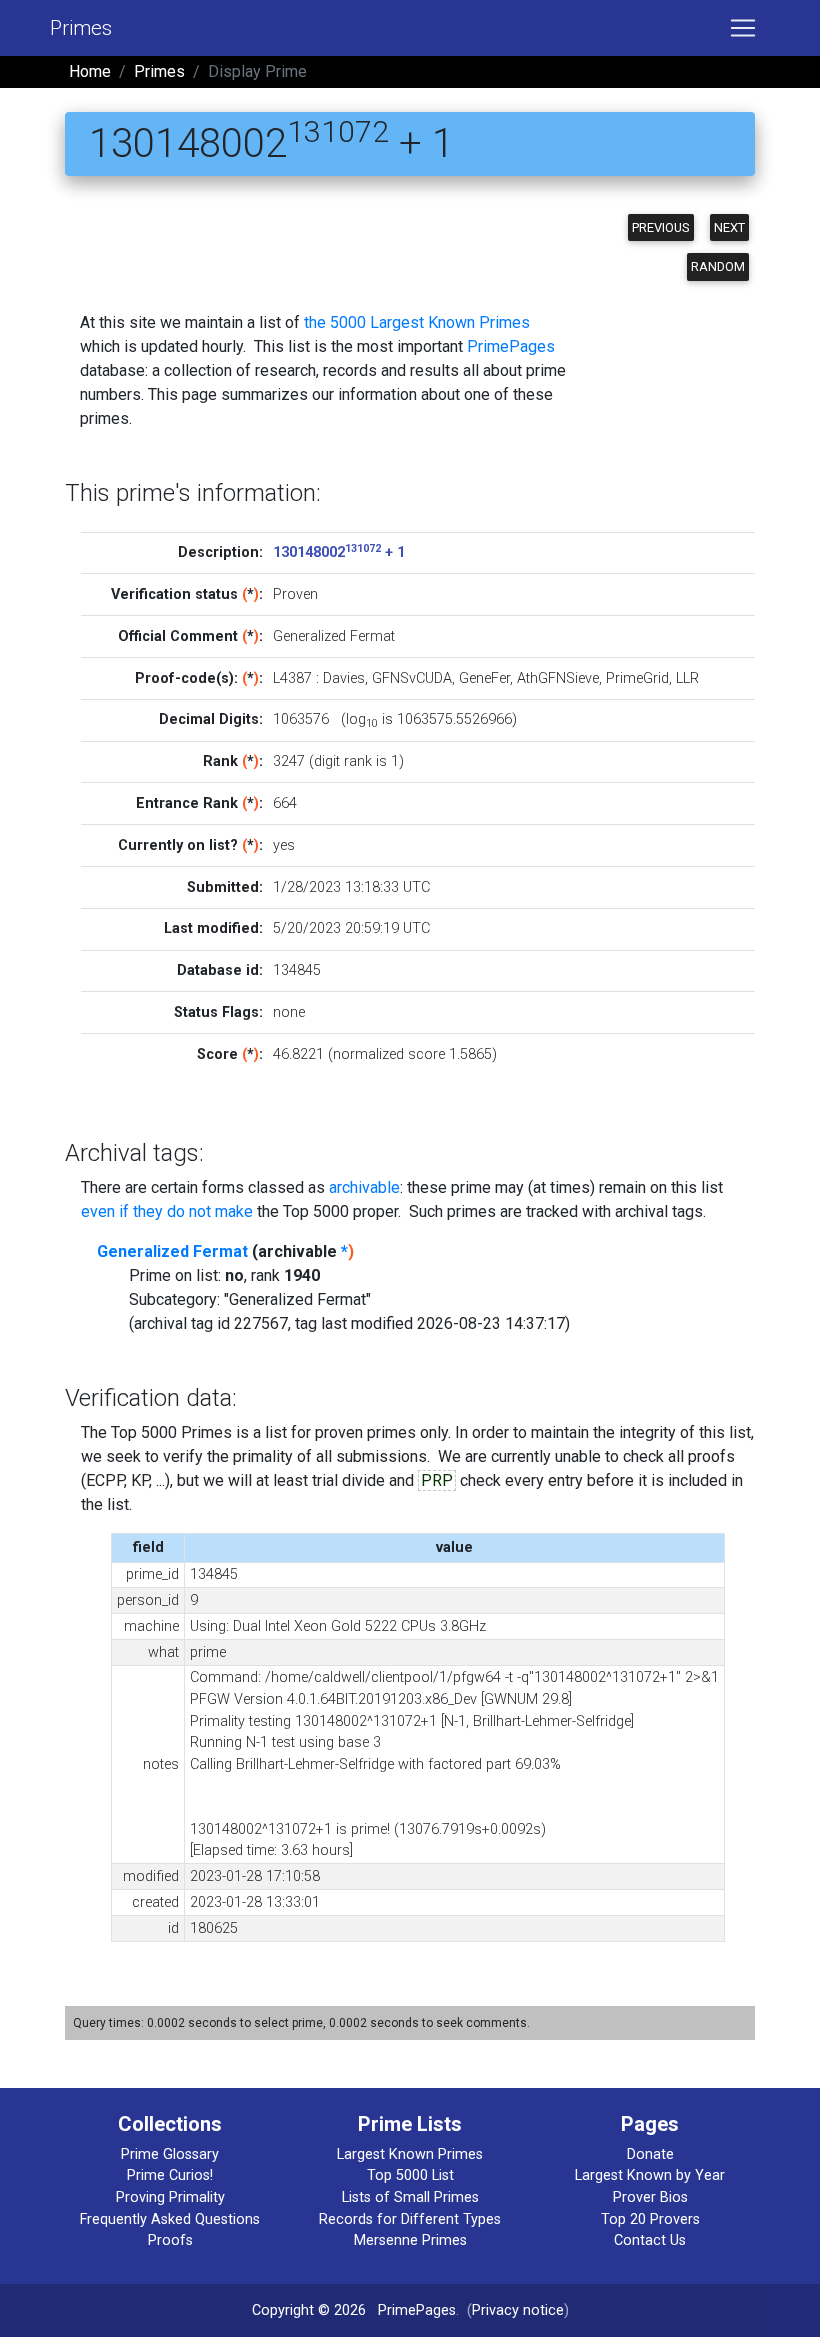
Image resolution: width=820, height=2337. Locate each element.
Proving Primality (170, 2197)
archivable (364, 1187)
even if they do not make (167, 1211)
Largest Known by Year (650, 2175)
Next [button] (729, 227)
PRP (437, 1480)
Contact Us (650, 2240)
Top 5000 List (410, 2175)
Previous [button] (661, 227)
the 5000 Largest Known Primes (417, 322)
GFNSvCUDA (412, 678)
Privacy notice (518, 2310)
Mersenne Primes (410, 2240)
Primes (81, 28)
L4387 (292, 678)
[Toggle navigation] (743, 28)
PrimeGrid (637, 678)
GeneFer (484, 678)
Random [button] (718, 266)
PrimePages (511, 346)
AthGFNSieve (558, 678)
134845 (297, 970)
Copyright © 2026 (309, 2310)
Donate (650, 2154)
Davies (344, 678)
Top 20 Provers (650, 2219)
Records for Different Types (410, 2219)
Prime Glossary (170, 2154)
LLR (687, 678)
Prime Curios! (170, 2175)
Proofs (170, 2240)
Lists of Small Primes (410, 2197)
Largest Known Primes (410, 2154)
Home (90, 71)
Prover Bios (650, 2197)
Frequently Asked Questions (170, 2219)
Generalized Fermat (172, 1251)
